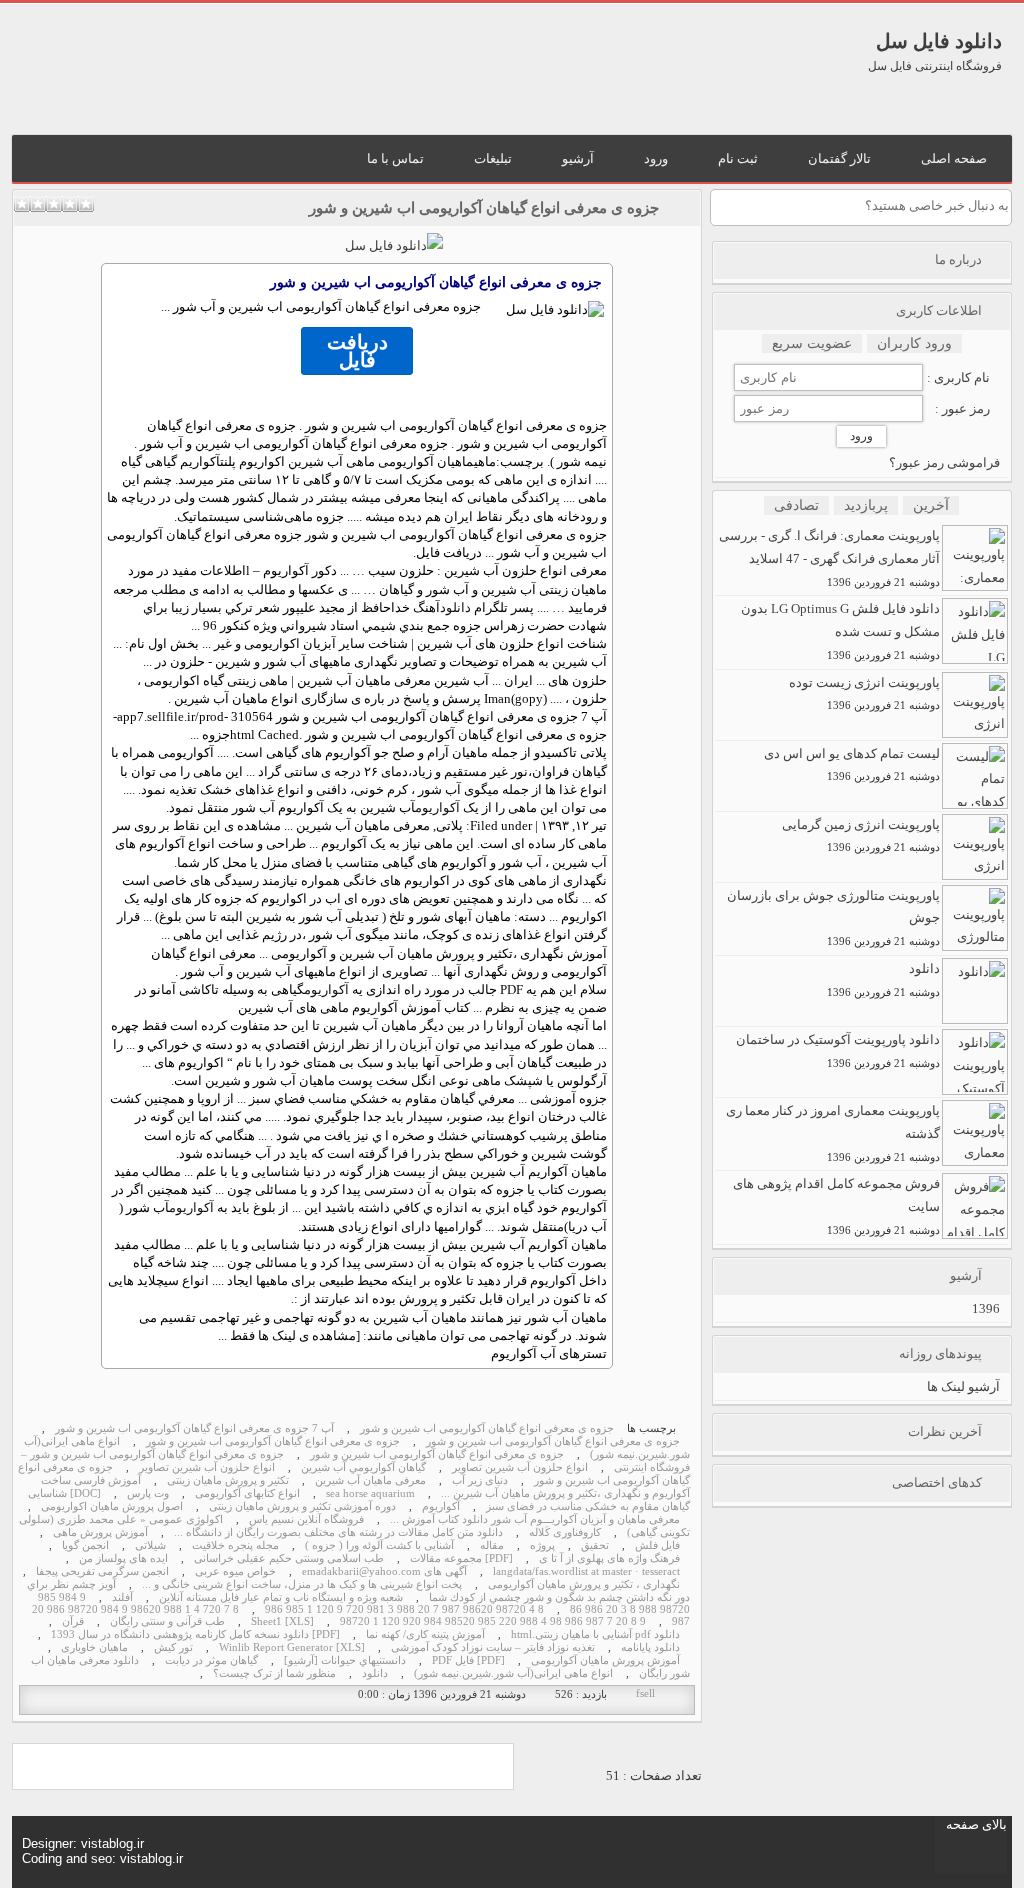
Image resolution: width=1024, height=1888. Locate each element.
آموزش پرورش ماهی (100, 1532)
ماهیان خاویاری (94, 1647)
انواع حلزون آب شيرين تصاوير (520, 1467)
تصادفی (796, 505)
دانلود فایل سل (939, 41)
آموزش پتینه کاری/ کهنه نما (425, 1634)
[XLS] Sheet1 (282, 1621)
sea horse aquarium (370, 1493)
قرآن (73, 1621)
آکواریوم (437, 807)
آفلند (122, 1597)
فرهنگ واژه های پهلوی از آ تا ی (609, 1558)
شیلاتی (150, 1545)
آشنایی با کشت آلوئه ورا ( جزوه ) (379, 1545)
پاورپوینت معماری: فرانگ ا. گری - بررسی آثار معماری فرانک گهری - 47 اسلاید (829, 558)
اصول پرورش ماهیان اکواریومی (112, 1506)
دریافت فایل (357, 351)
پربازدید (866, 505)
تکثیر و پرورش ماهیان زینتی (228, 1480)
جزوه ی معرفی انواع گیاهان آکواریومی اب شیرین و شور (484, 208)
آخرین (931, 505)
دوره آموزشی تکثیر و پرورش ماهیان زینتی (302, 1506)
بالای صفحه (976, 1824)
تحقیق (595, 1545)
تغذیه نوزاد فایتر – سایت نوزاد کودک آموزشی (493, 1647)
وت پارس (148, 1493)
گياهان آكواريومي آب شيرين (363, 1467)
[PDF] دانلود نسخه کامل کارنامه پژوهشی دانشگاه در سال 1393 (195, 1634)
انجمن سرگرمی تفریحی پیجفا (102, 1571)
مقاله (492, 1545)
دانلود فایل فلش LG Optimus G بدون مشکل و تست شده (840, 631)
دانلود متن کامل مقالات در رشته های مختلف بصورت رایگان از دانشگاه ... (338, 1532)
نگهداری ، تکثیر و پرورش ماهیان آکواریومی (584, 1584)
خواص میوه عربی (235, 1571)
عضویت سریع (812, 343)
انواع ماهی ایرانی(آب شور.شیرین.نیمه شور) (513, 1673)
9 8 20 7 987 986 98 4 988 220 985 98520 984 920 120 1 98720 (493, 1621)
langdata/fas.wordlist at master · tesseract (586, 1571)
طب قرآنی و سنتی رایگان (167, 1621)
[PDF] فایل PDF (468, 1660)
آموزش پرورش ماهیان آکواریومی (605, 1660)
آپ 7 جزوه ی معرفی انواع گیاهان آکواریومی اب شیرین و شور (194, 1428)
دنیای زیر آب (480, 1480)
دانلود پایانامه (650, 1647)
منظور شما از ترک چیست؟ (274, 1673)
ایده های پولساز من (123, 1558)
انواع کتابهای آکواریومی (247, 1493)
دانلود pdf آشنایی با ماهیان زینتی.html (595, 1634)
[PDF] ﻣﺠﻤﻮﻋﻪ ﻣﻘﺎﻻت (461, 1558)
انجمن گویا (85, 1545)
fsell (645, 1693)
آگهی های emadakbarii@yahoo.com (384, 1571)
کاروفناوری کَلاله (565, 1532)
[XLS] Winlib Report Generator (292, 1647)
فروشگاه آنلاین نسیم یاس (306, 1519)
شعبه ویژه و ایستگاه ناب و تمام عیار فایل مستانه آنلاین (281, 1597)
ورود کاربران (914, 343)
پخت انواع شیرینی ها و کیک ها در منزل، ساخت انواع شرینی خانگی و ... (302, 1584)
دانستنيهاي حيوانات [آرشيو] (345, 1660)
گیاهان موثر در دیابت (211, 1660)
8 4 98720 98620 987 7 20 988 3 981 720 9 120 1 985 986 (404, 1609)
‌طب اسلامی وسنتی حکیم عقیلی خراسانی (289, 1558)
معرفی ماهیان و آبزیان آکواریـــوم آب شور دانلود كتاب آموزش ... (535, 1519)
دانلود (455, 607)
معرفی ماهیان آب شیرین (370, 1480)
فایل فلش (657, 1545)
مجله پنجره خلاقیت (235, 1545)
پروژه (542, 1545)
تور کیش (173, 1647)
